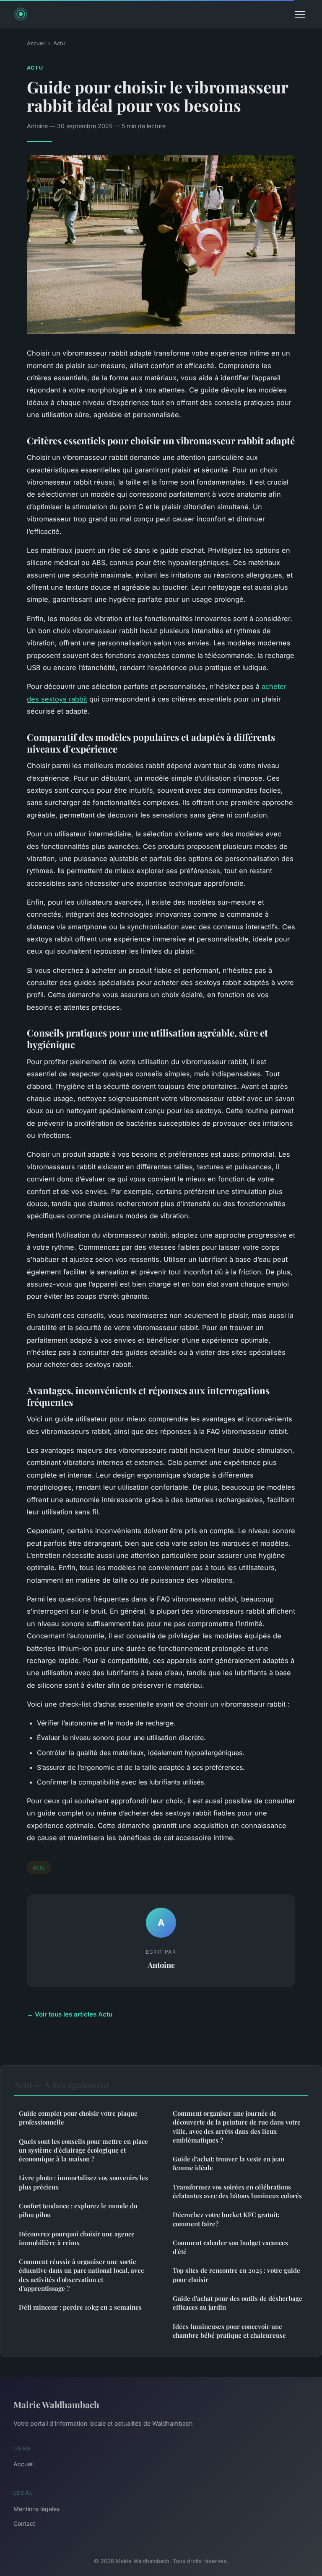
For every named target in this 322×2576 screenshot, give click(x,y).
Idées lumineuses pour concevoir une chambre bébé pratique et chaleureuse (229, 2331)
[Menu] (300, 14)
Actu (59, 43)
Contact (24, 2523)
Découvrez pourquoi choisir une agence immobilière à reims (77, 2238)
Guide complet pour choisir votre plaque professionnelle (78, 2118)
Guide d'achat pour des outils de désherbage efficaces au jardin (238, 2303)
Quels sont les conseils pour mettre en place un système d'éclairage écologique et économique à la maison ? (83, 2150)
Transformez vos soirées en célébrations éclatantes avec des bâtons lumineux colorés (237, 2191)
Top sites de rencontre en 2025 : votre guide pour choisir (236, 2275)
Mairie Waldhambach (56, 2404)
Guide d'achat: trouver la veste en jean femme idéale (229, 2163)
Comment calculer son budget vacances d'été (230, 2247)
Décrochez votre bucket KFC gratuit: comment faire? (226, 2219)
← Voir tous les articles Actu (70, 2014)
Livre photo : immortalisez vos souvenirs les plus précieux (83, 2182)
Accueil (36, 43)
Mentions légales (36, 2509)
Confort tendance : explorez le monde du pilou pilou (78, 2210)
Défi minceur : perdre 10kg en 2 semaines (80, 2307)
